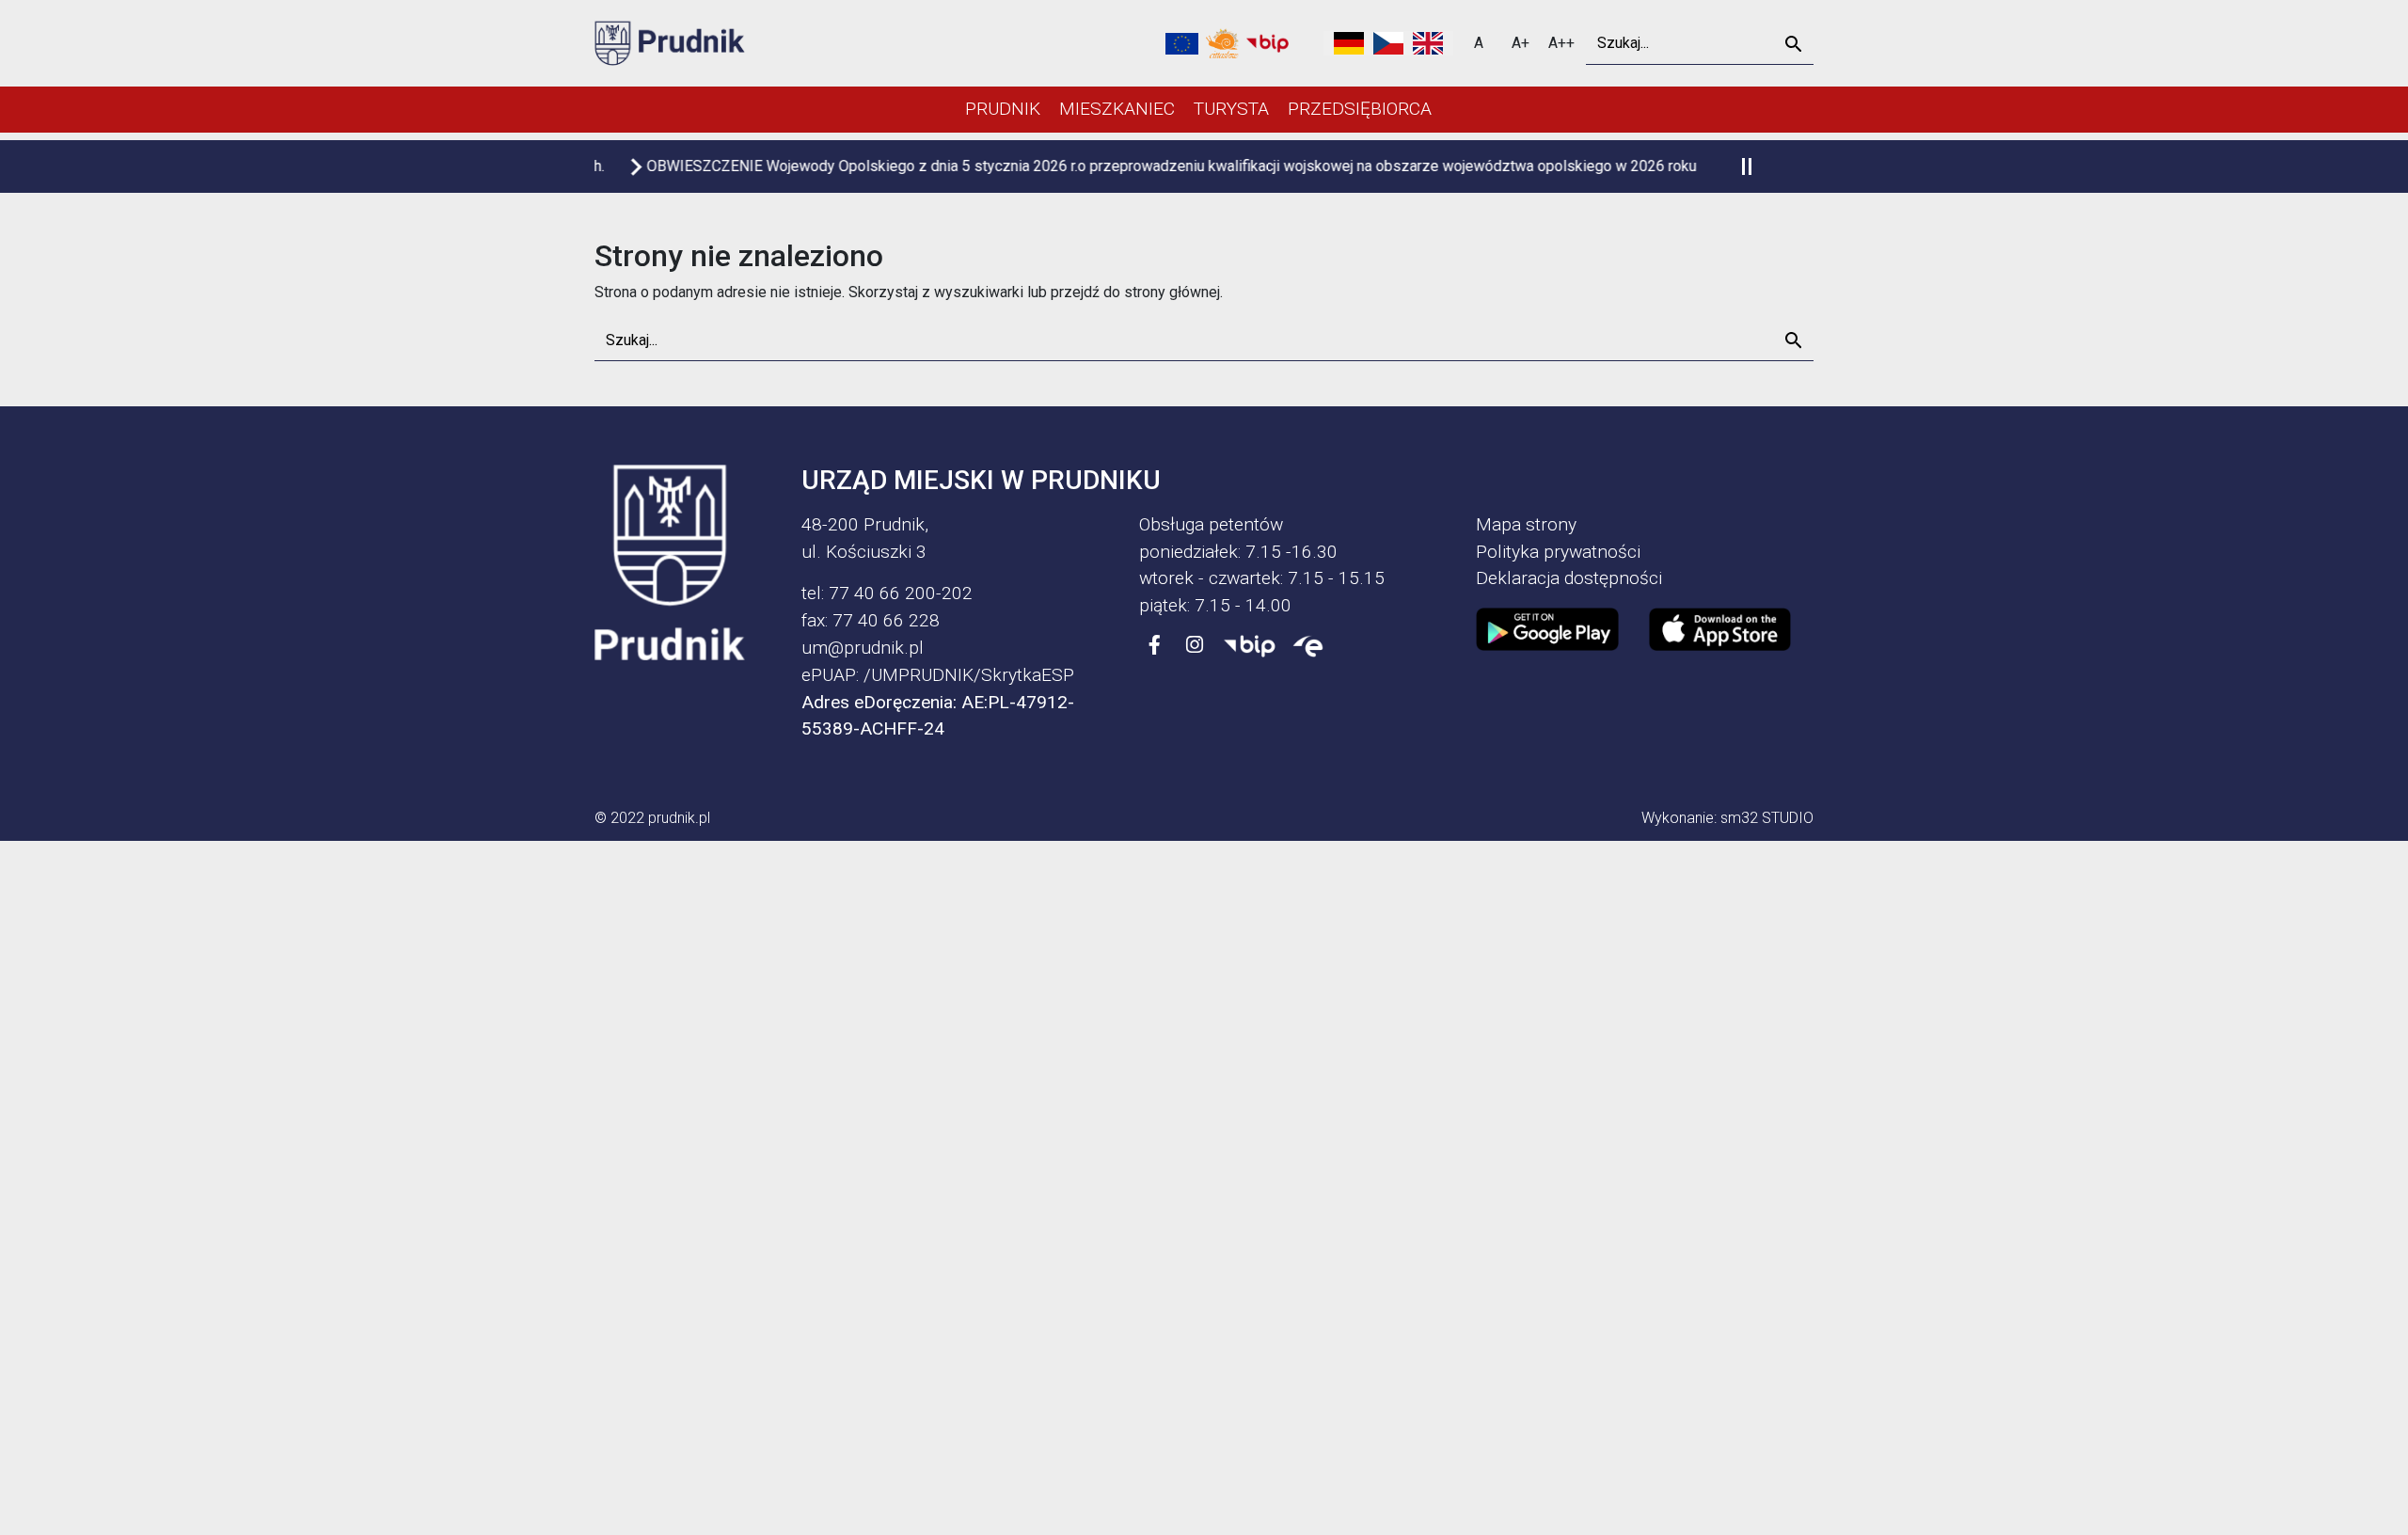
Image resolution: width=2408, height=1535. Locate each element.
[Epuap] (1308, 646)
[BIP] (1250, 646)
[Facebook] (1155, 646)
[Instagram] (1195, 646)
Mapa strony (1526, 524)
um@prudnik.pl (863, 648)
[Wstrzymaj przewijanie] (1746, 166)
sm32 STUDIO (1767, 818)
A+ (1521, 43)
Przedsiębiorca (1360, 109)
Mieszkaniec (1117, 109)
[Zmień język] (1388, 43)
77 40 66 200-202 (901, 593)
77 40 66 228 (886, 620)
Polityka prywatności (1558, 552)
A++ (1561, 43)
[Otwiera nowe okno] (1222, 43)
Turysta (1231, 109)
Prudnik (1003, 109)
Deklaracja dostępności (1569, 578)
